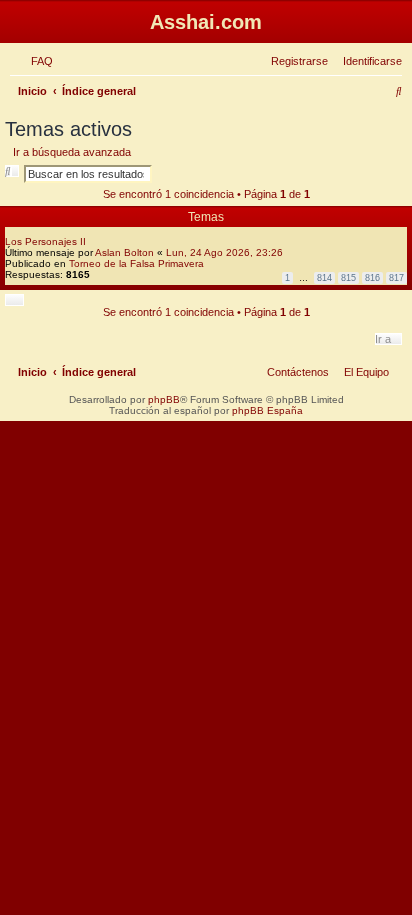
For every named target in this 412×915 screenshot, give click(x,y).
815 (348, 278)
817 (396, 278)
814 (324, 278)
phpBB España (267, 410)
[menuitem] (38, 61)
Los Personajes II (45, 241)
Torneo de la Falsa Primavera (136, 263)
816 (372, 278)
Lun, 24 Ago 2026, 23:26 (224, 252)
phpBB (164, 399)
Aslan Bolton (124, 252)
